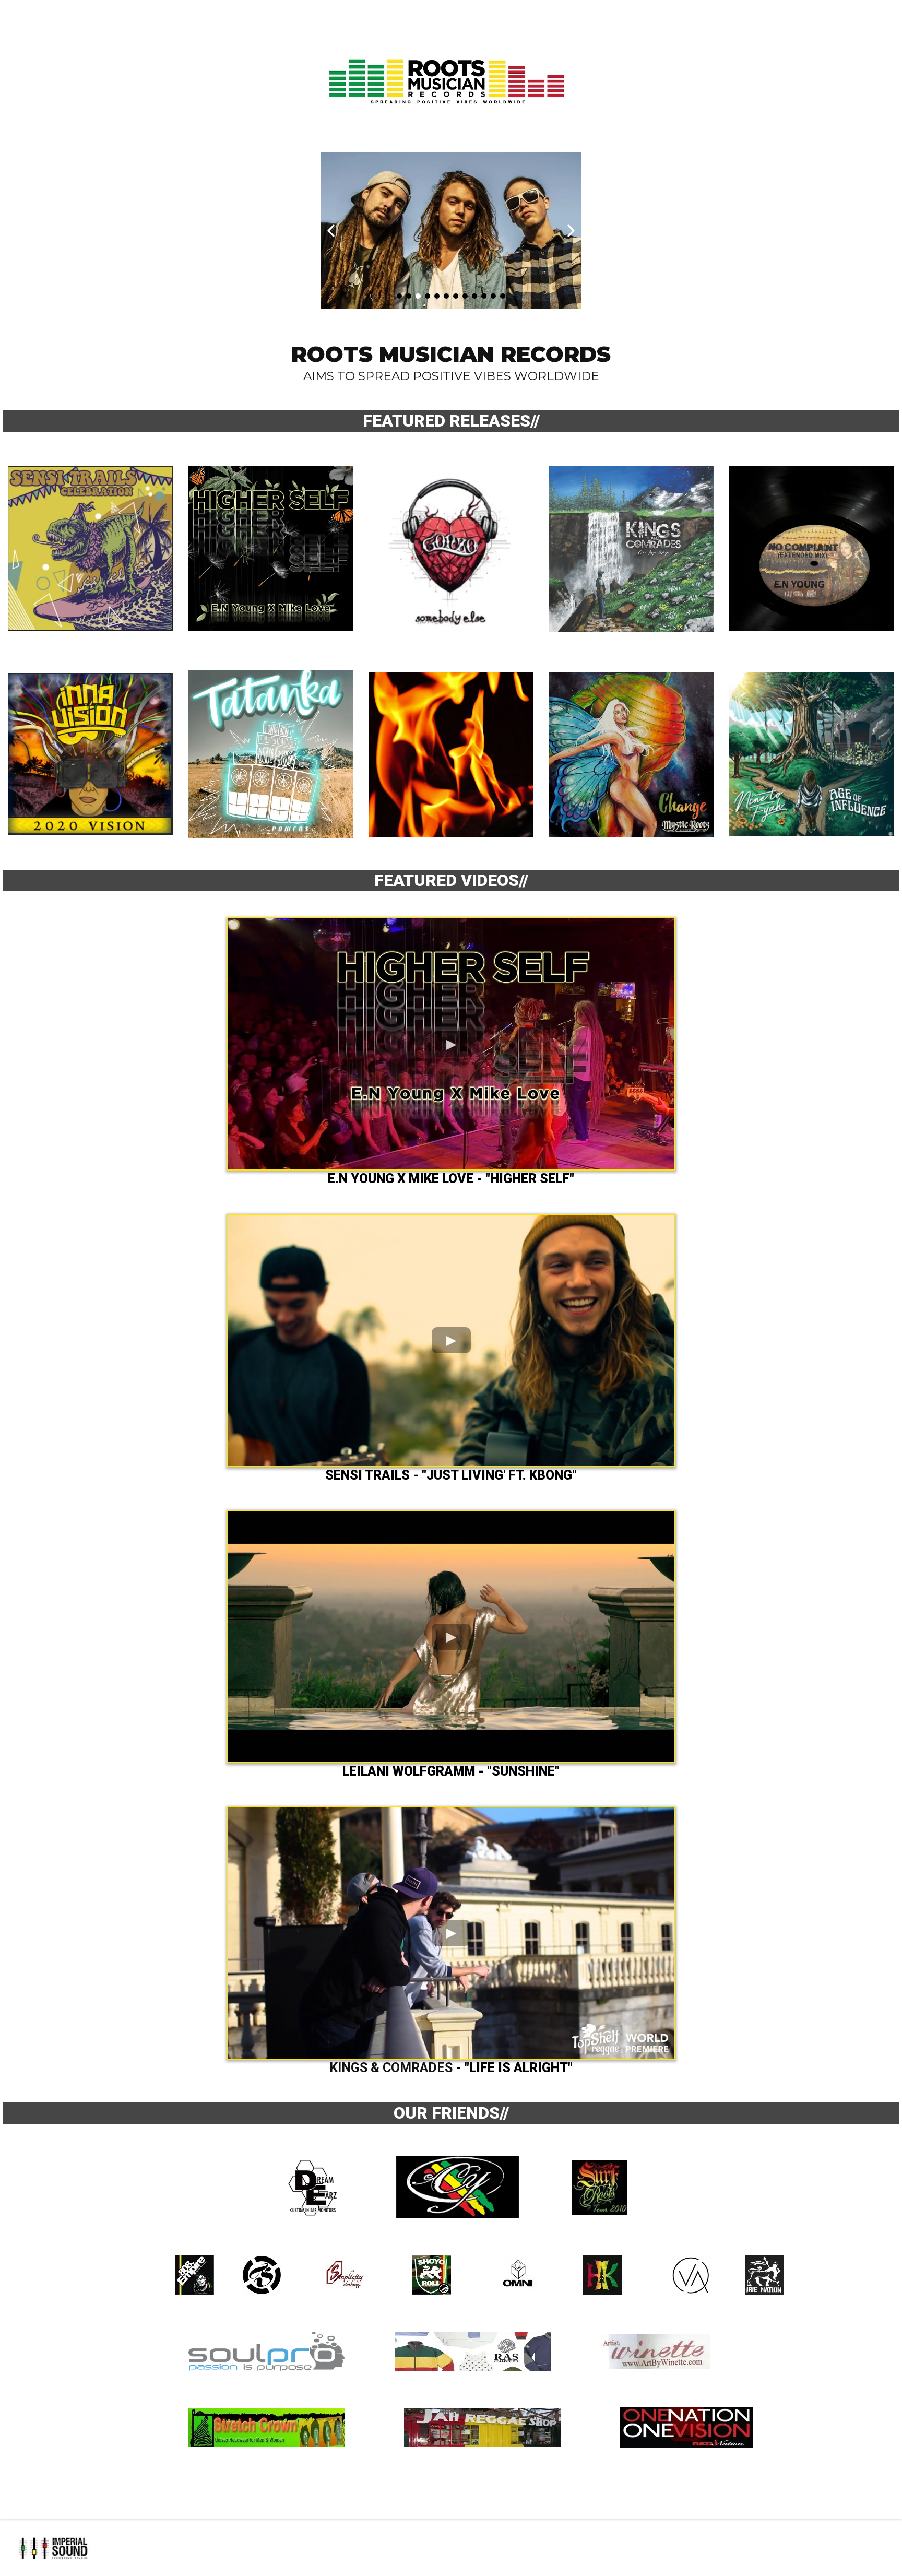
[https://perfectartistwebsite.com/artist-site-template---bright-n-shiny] (451, 2548)
